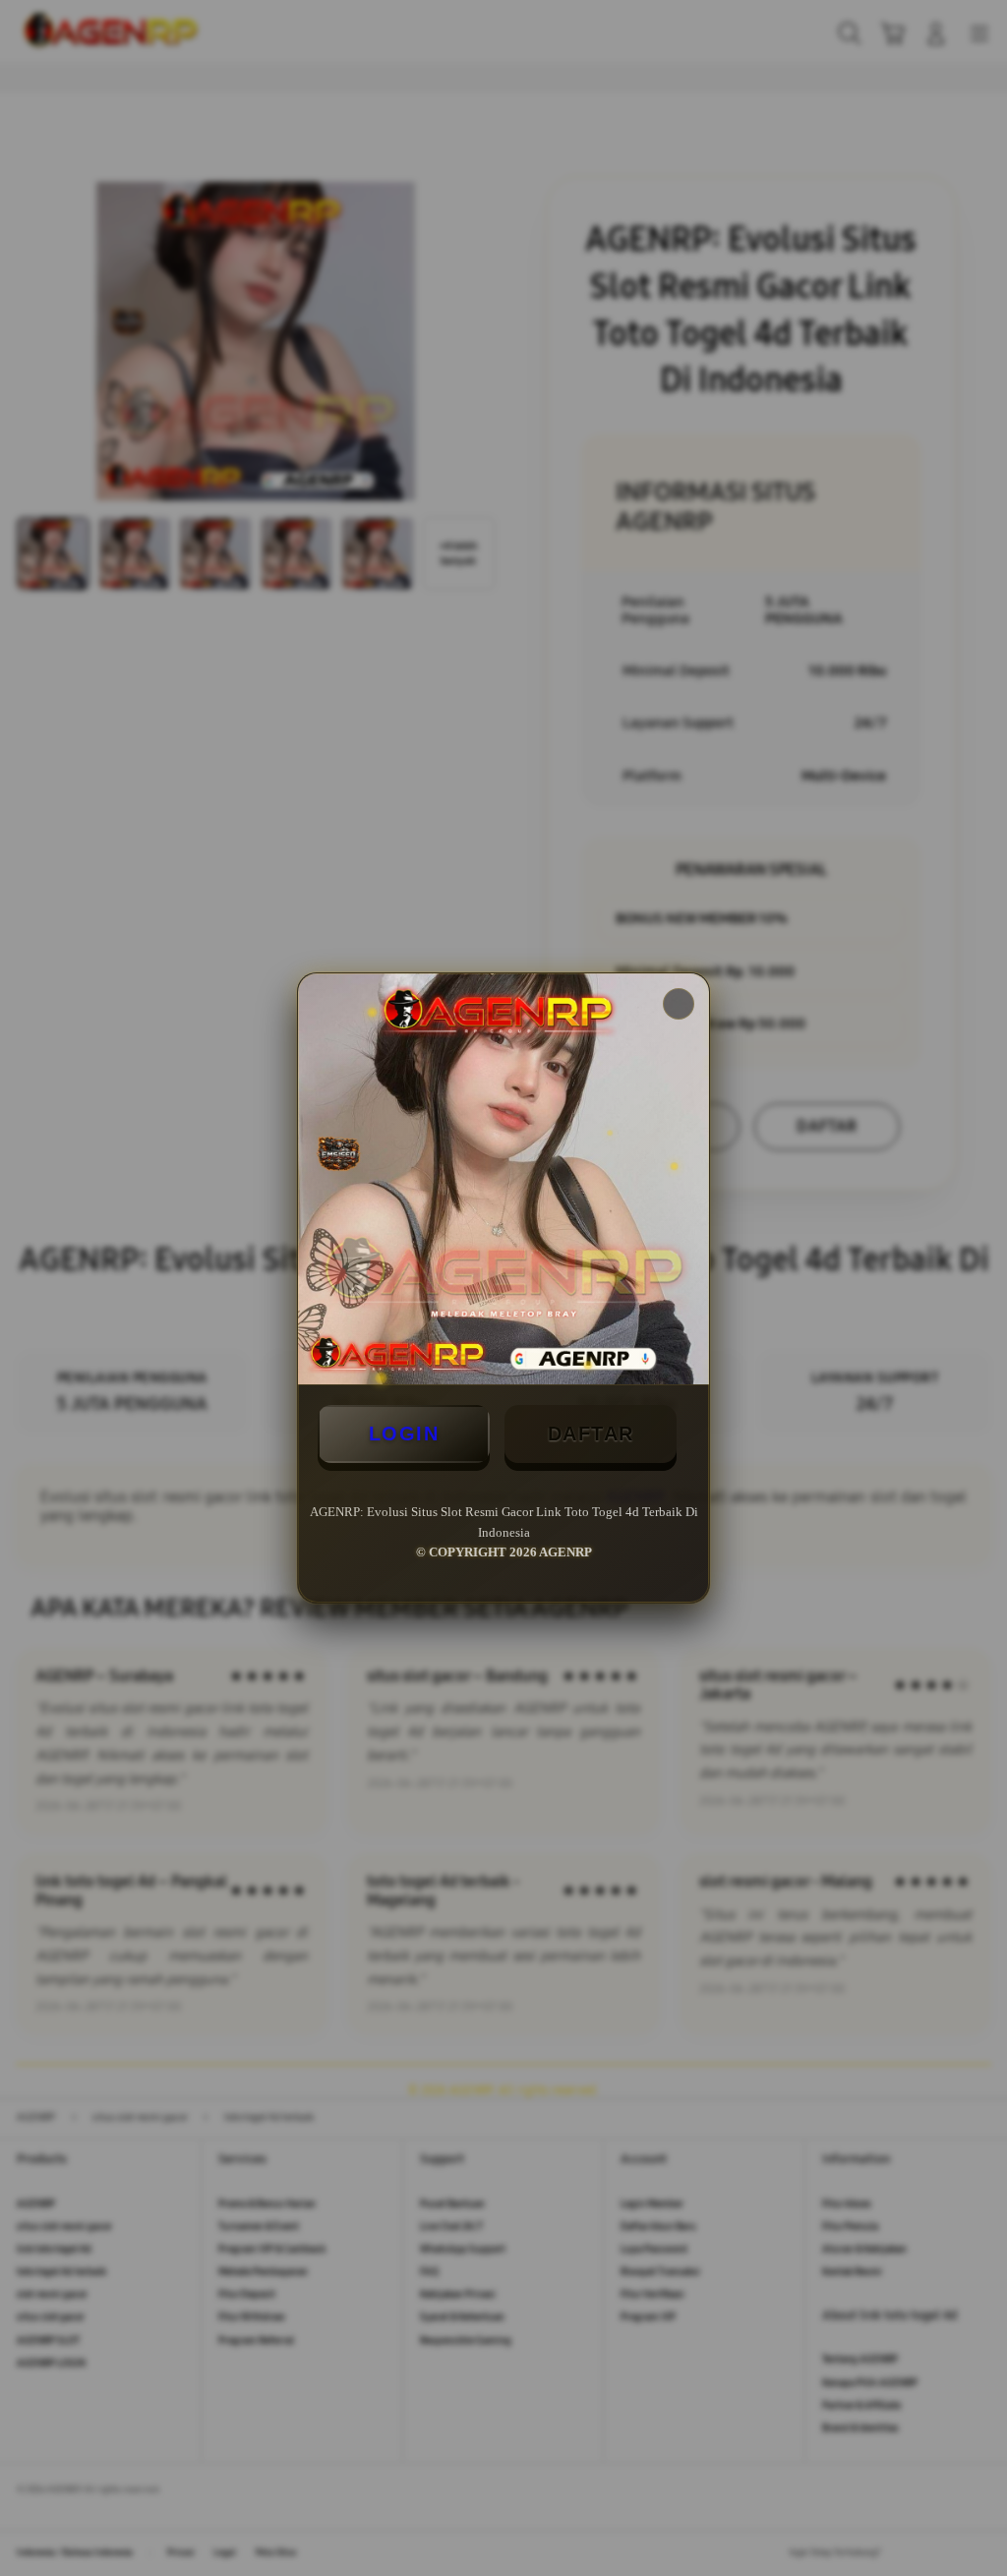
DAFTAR (591, 1434)
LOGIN (404, 1434)
